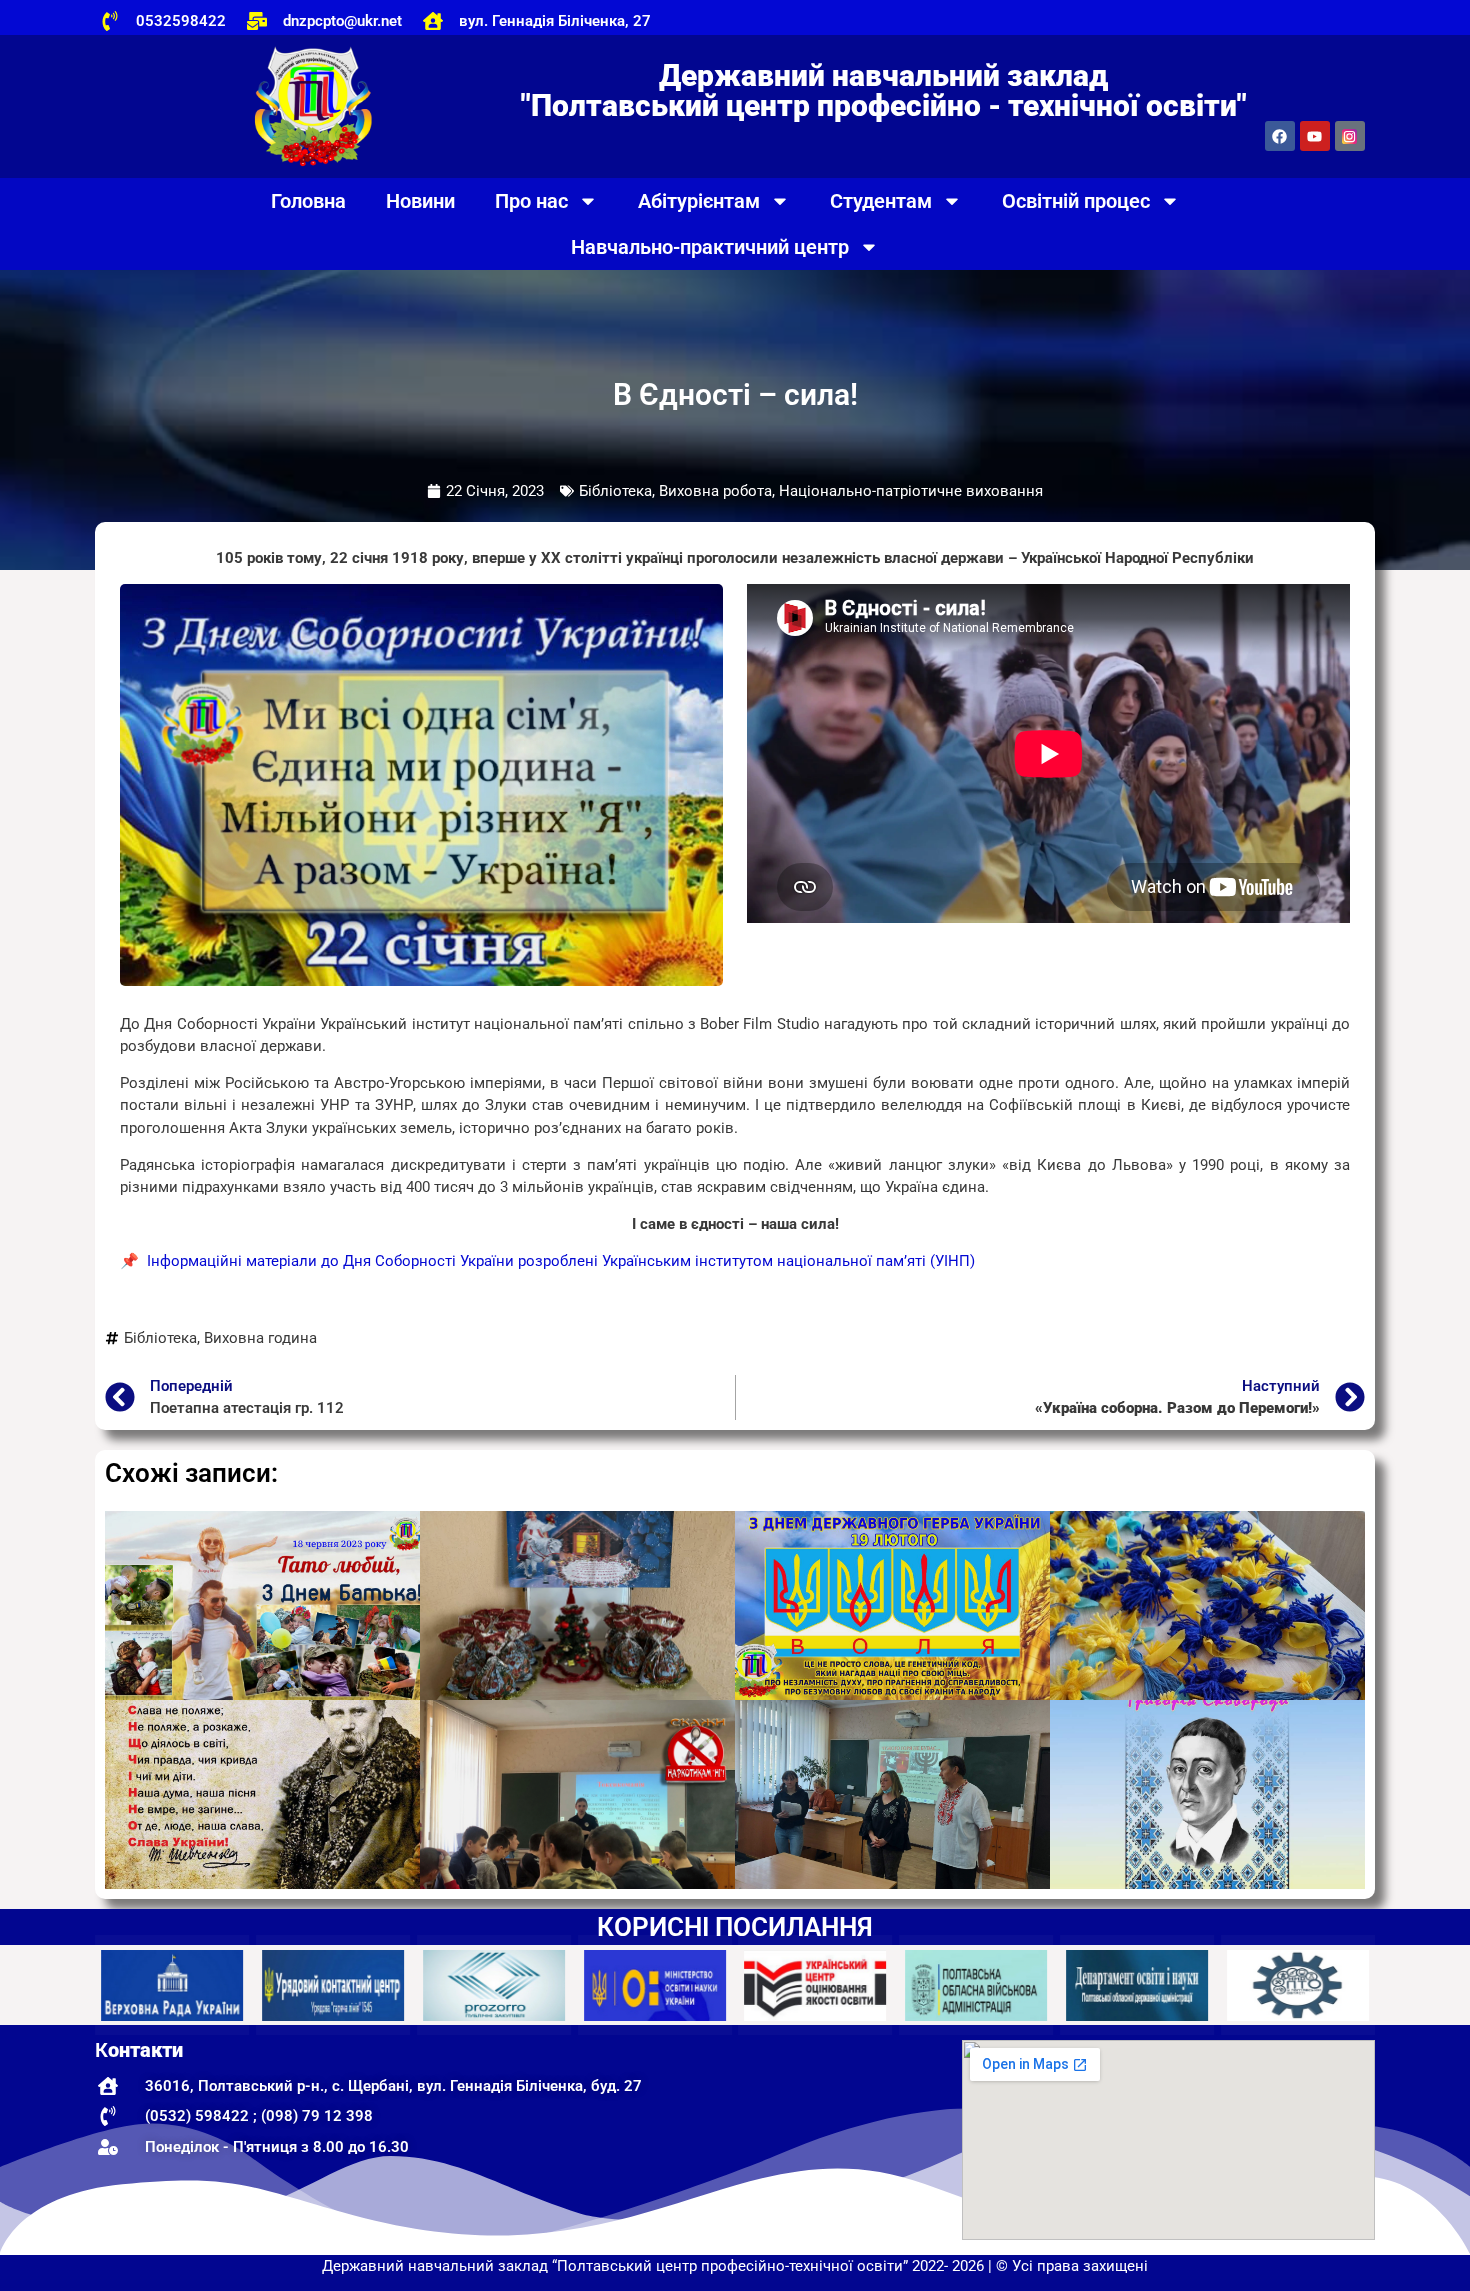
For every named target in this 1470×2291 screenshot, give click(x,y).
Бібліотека (615, 491)
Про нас (531, 201)
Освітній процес (1076, 201)
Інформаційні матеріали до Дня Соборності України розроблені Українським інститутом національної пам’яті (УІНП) (563, 1261)
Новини (420, 201)
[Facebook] (1280, 136)
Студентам (881, 201)
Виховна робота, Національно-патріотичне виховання (851, 491)
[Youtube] (1315, 136)
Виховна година (260, 1338)
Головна (308, 201)
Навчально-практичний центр (710, 247)
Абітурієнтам (699, 201)
